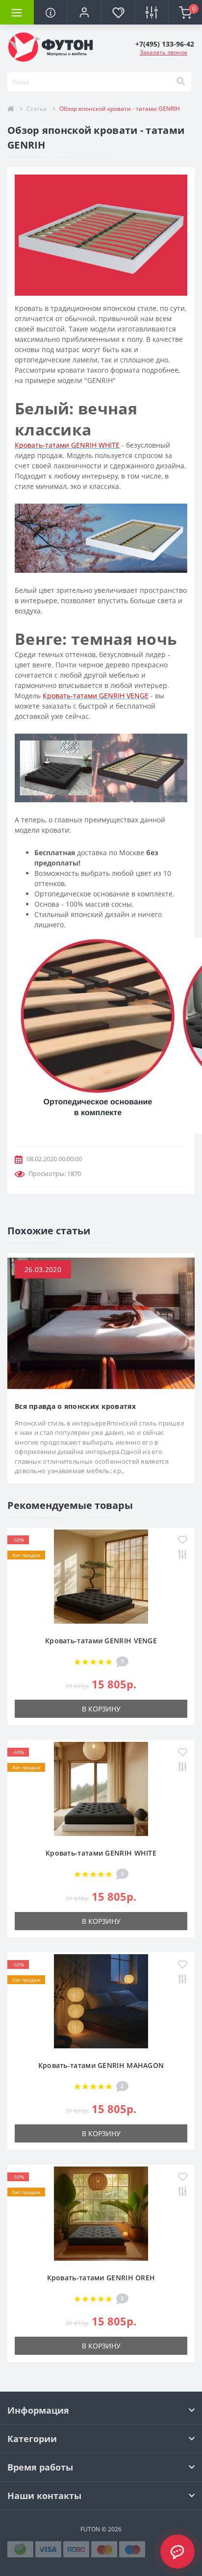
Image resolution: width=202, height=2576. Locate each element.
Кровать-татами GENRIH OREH (101, 2278)
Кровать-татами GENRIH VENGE (101, 1641)
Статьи (37, 109)
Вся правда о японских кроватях (75, 1406)
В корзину (101, 1709)
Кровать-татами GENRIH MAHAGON (101, 2065)
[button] (84, 12)
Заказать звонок (164, 52)
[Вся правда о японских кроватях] (101, 1322)
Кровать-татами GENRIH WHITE (101, 1853)
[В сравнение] (183, 1555)
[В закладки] (183, 1541)
